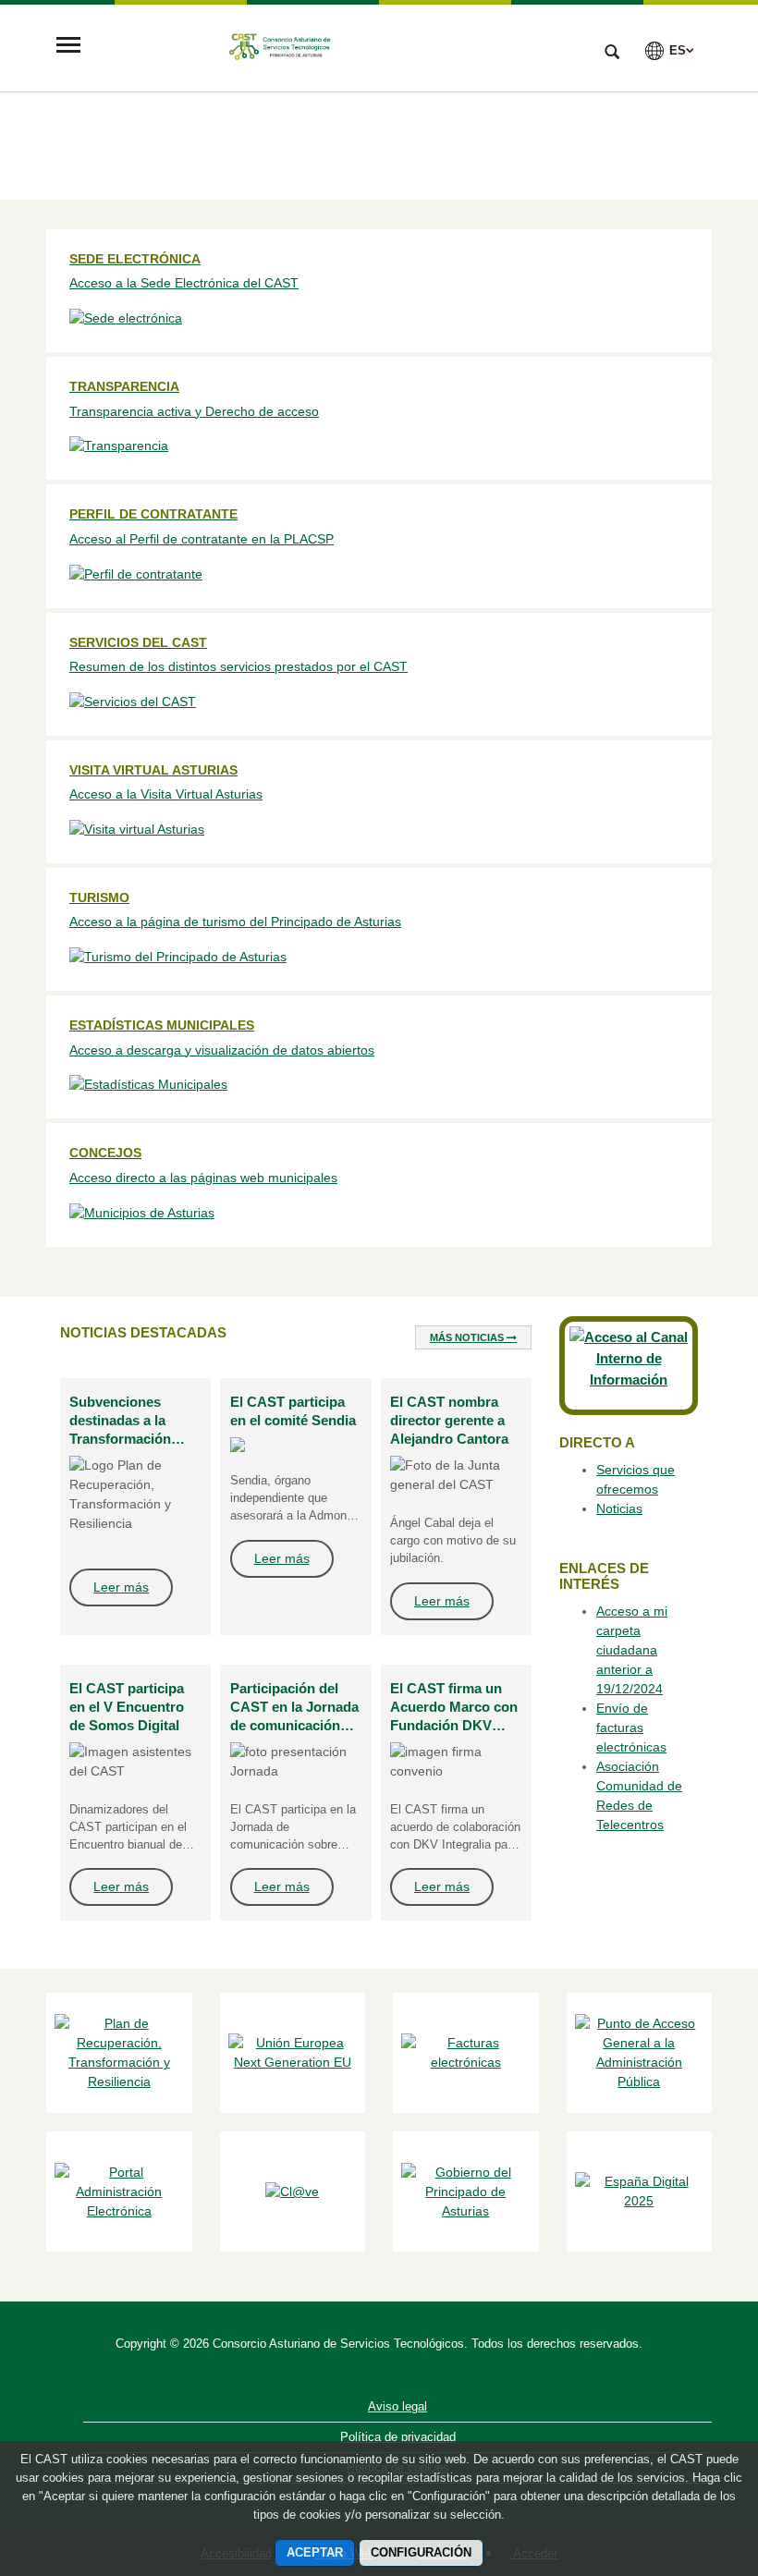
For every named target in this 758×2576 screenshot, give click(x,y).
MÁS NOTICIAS (468, 1337)
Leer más (121, 1587)
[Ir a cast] (337, 47)
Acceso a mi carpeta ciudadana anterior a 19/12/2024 (632, 1650)
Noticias (619, 1508)
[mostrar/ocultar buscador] (612, 54)
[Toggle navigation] (68, 47)
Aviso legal (397, 2406)
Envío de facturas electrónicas (631, 1728)
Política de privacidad (398, 2437)
